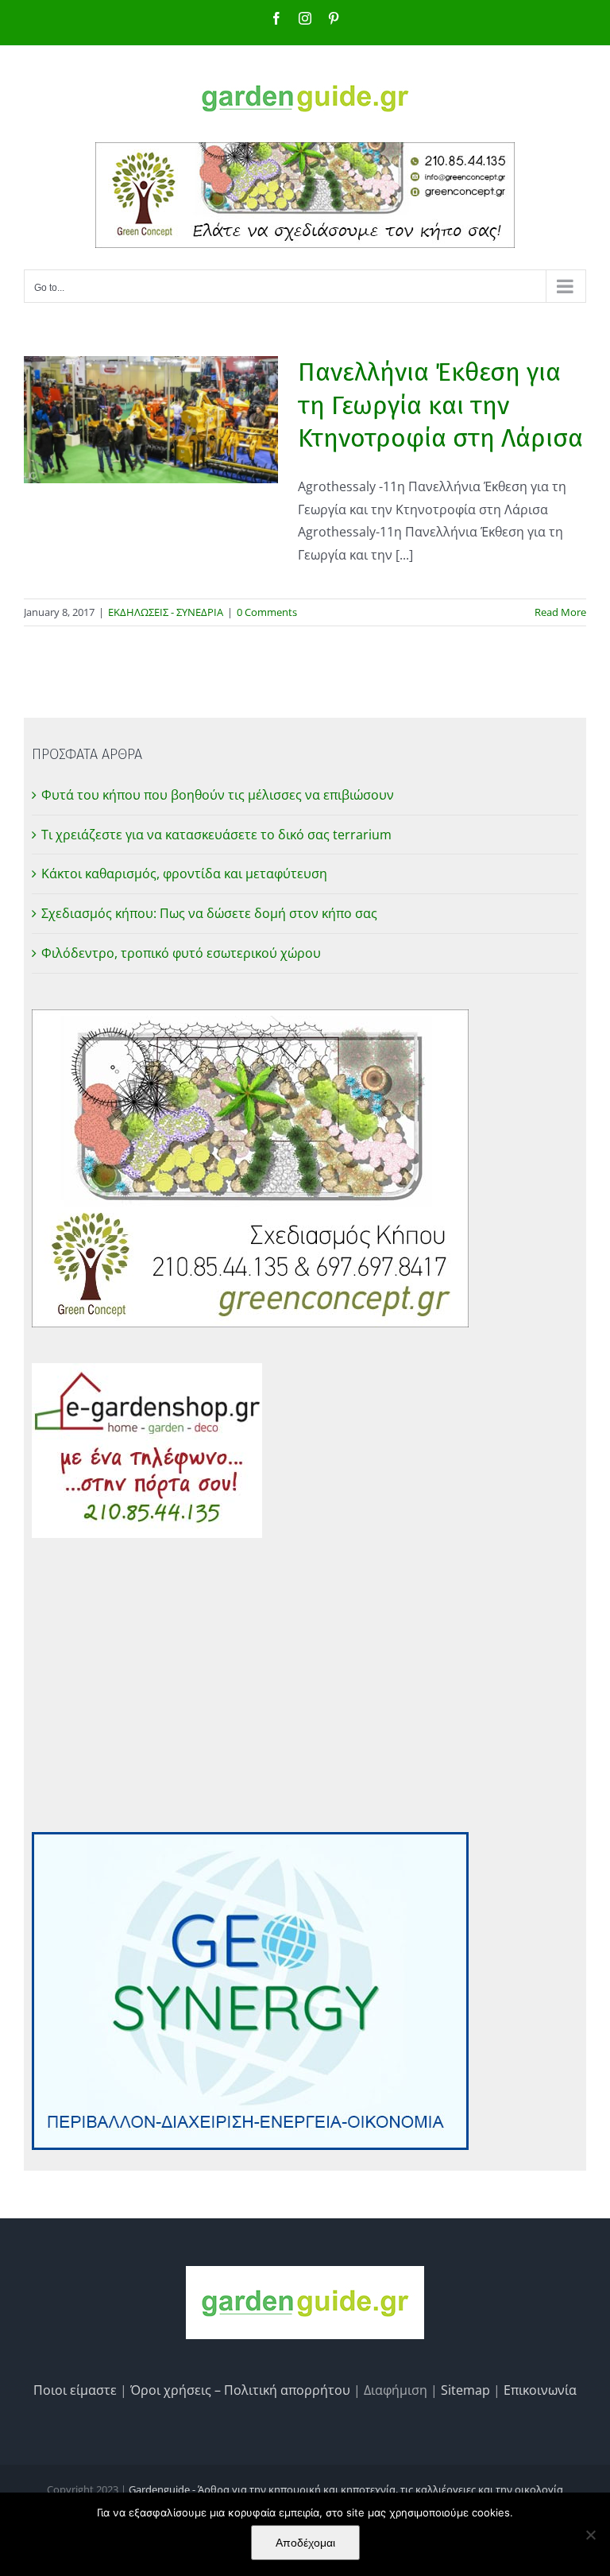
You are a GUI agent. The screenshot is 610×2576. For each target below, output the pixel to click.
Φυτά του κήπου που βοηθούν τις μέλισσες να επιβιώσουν (218, 795)
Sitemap (465, 2390)
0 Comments (267, 612)
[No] (590, 2535)
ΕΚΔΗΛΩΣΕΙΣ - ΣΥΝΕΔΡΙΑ (166, 612)
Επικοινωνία (540, 2390)
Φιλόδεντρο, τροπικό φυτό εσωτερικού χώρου (181, 953)
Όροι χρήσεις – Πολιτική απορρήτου (240, 2390)
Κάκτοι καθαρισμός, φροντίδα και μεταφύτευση (184, 874)
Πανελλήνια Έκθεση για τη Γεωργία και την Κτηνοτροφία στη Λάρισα (440, 405)
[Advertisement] (305, 1685)
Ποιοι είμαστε (75, 2390)
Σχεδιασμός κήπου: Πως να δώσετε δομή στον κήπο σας (209, 913)
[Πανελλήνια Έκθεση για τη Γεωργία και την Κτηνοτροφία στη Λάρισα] (151, 420)
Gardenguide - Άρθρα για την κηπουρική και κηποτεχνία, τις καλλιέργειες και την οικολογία (346, 2489)
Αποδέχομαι (305, 2543)
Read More (560, 612)
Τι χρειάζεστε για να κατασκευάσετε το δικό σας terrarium (216, 835)
